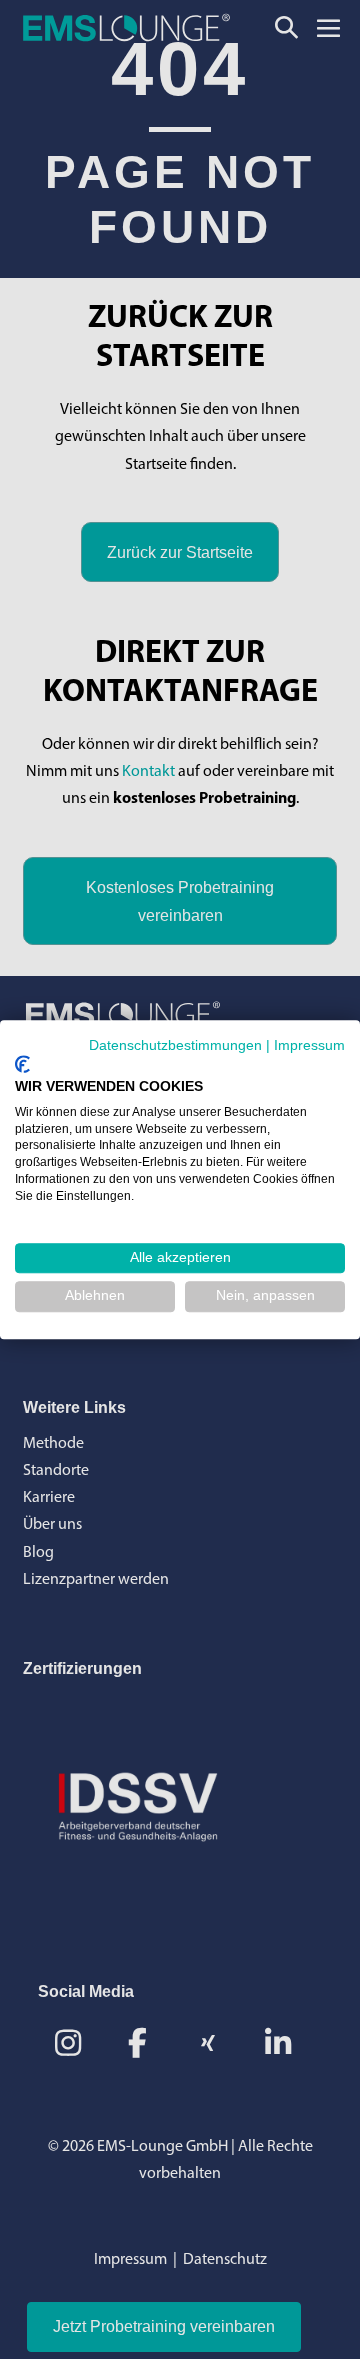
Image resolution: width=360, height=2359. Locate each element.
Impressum (309, 1045)
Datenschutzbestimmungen (175, 1045)
